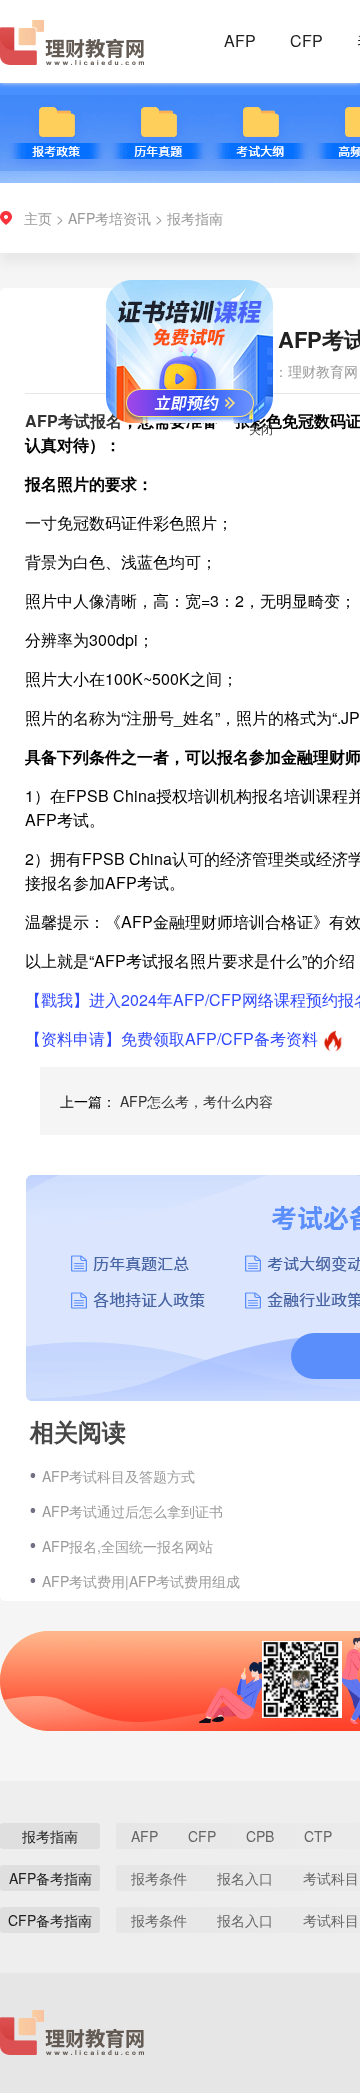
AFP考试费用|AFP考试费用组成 (141, 1581)
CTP (318, 1836)
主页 (38, 218)
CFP (306, 40)
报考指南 (195, 218)
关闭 (250, 439)
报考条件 (159, 1878)
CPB (260, 1836)
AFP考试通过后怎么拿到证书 (132, 1511)
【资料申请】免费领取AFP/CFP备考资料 (171, 1038)
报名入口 (245, 1878)
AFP (240, 40)
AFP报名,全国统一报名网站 (127, 1546)
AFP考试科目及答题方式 (118, 1476)
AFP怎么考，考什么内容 (196, 1101)
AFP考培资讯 (109, 218)
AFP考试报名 (73, 420)
